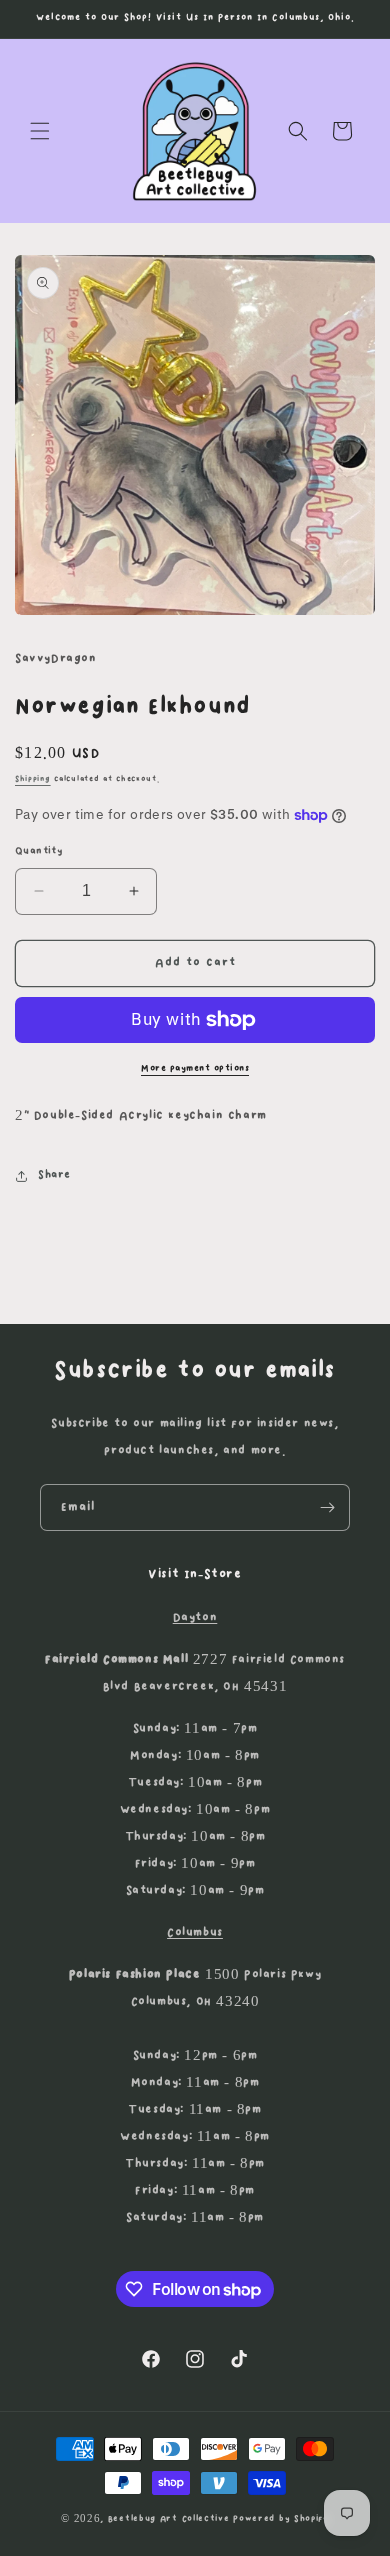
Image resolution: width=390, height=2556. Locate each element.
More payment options (195, 1068)
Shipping (33, 779)
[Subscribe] (327, 1507)
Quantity (39, 851)
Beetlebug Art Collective (169, 2518)
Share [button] (54, 1175)
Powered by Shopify (281, 2518)
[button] (40, 131)
